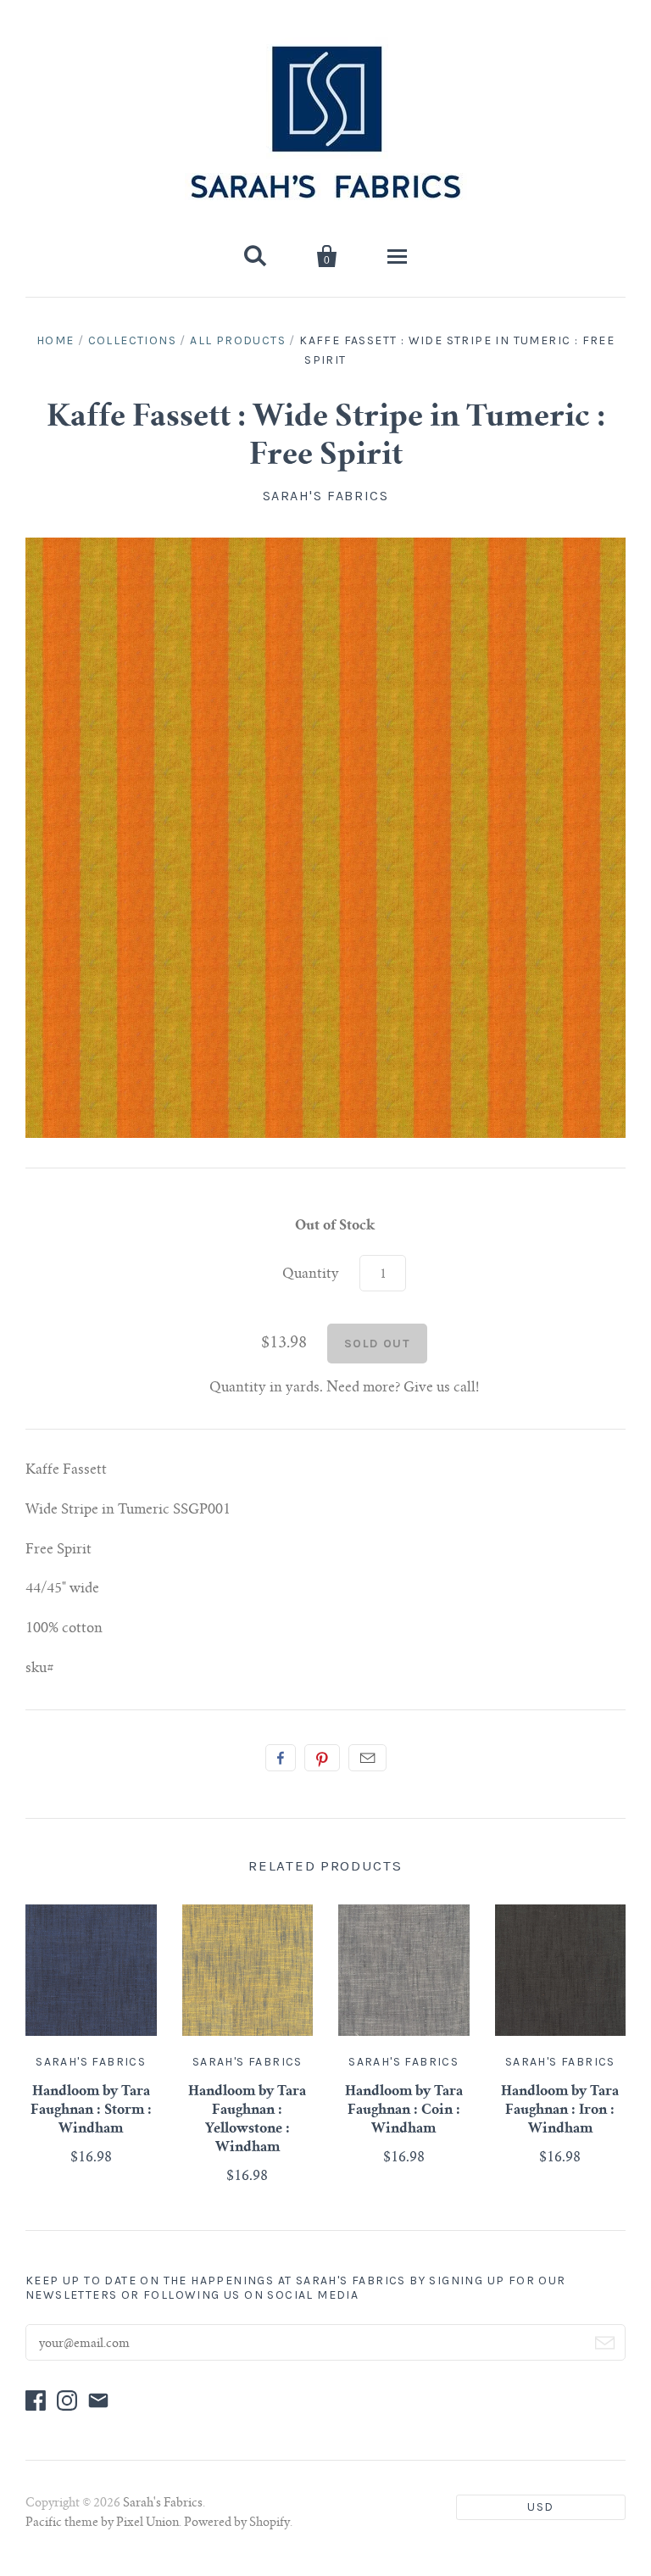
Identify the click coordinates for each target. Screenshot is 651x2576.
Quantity (311, 1274)
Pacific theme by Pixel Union (102, 2523)
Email (367, 1758)
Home (56, 340)
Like (281, 1758)
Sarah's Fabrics (326, 496)
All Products (238, 340)
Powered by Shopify (237, 2523)
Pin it (322, 1758)
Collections (132, 340)
